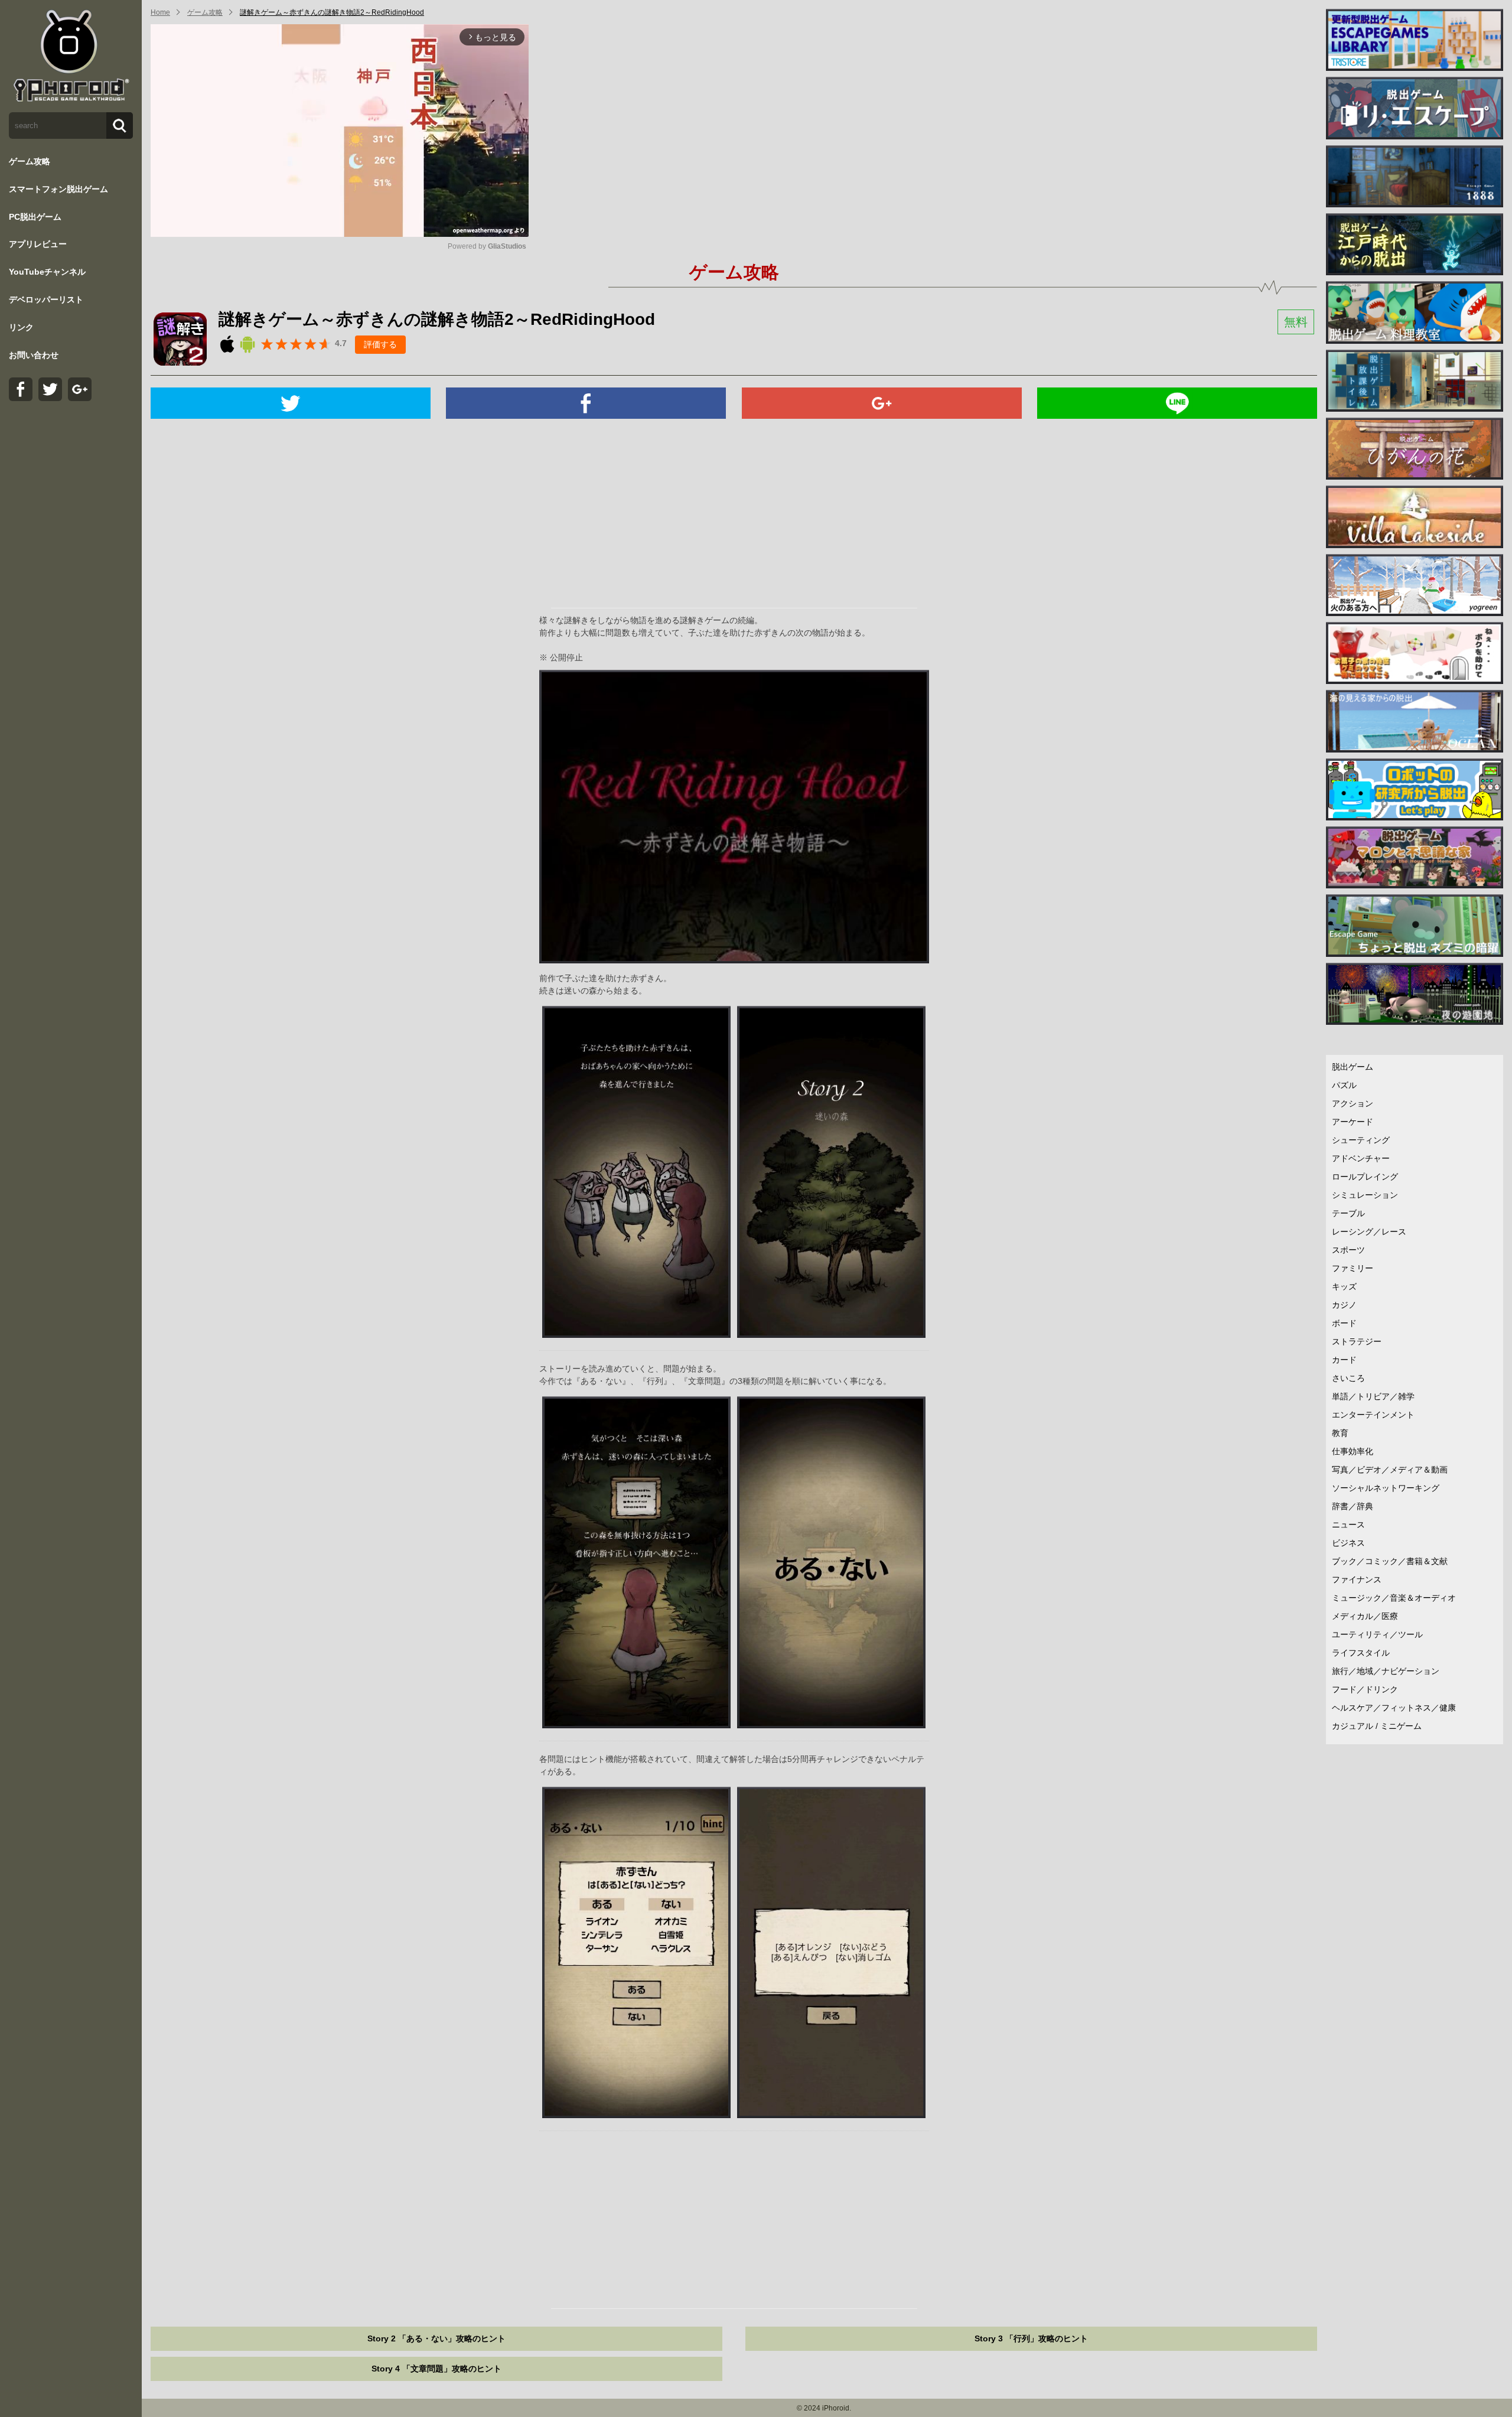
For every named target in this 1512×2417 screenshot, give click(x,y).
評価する (380, 344)
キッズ (1344, 1286)
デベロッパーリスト (46, 299)
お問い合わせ (34, 355)
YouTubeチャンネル (47, 272)
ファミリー (1353, 1268)
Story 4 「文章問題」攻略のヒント (436, 2369)
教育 (1340, 1433)
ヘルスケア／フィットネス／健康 (1394, 1708)
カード (1344, 1360)
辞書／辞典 (1353, 1506)
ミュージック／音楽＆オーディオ (1394, 1598)
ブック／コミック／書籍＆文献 (1390, 1561)
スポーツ (1348, 1250)
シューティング (1361, 1140)
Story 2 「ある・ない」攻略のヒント (436, 2338)
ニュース (1348, 1525)
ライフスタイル (1361, 1653)
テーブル (1348, 1213)
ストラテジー (1357, 1341)
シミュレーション (1365, 1195)
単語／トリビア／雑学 (1373, 1396)
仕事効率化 (1353, 1451)
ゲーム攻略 (30, 161)
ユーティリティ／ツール (1377, 1634)
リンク (21, 327)
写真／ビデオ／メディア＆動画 (1390, 1470)
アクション (1353, 1103)
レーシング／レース (1369, 1232)
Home (160, 12)
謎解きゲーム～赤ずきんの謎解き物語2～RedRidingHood (332, 12)
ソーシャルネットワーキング (1386, 1488)
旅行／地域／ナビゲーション (1386, 1671)
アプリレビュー (38, 244)
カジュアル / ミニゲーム (1377, 1726)
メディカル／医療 (1365, 1616)
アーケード (1353, 1122)
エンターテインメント (1373, 1415)
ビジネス (1348, 1543)
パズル (1344, 1085)
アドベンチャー (1361, 1158)
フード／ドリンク (1365, 1689)
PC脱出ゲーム (35, 217)
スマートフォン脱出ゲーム (58, 189)
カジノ (1344, 1305)
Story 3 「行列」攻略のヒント (1031, 2338)
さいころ (1348, 1378)
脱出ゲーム (1353, 1067)
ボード (1344, 1323)
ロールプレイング (1365, 1177)
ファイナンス (1357, 1579)
